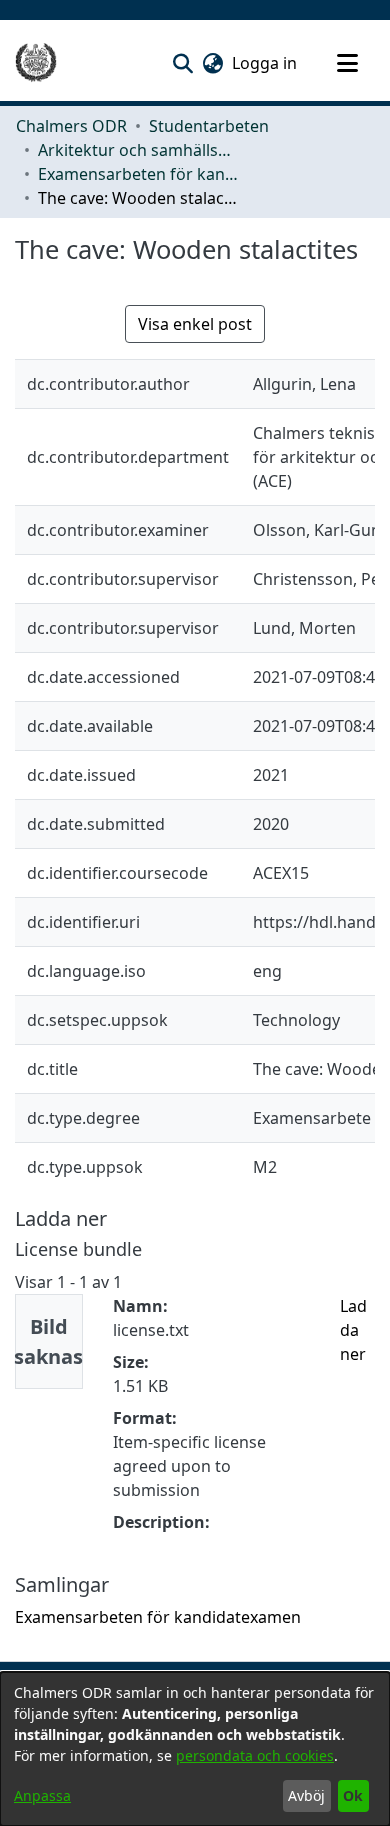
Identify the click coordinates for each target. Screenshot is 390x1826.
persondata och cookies (255, 1755)
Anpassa (42, 1795)
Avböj (306, 1795)
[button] (182, 63)
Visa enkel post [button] (195, 324)
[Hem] (36, 63)
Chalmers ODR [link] (71, 126)
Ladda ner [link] (353, 1330)
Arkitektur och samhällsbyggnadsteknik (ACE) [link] (138, 150)
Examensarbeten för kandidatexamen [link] (138, 174)
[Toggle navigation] (347, 63)
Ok (353, 1795)
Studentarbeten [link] (209, 126)
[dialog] (195, 1749)
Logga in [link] (265, 63)
